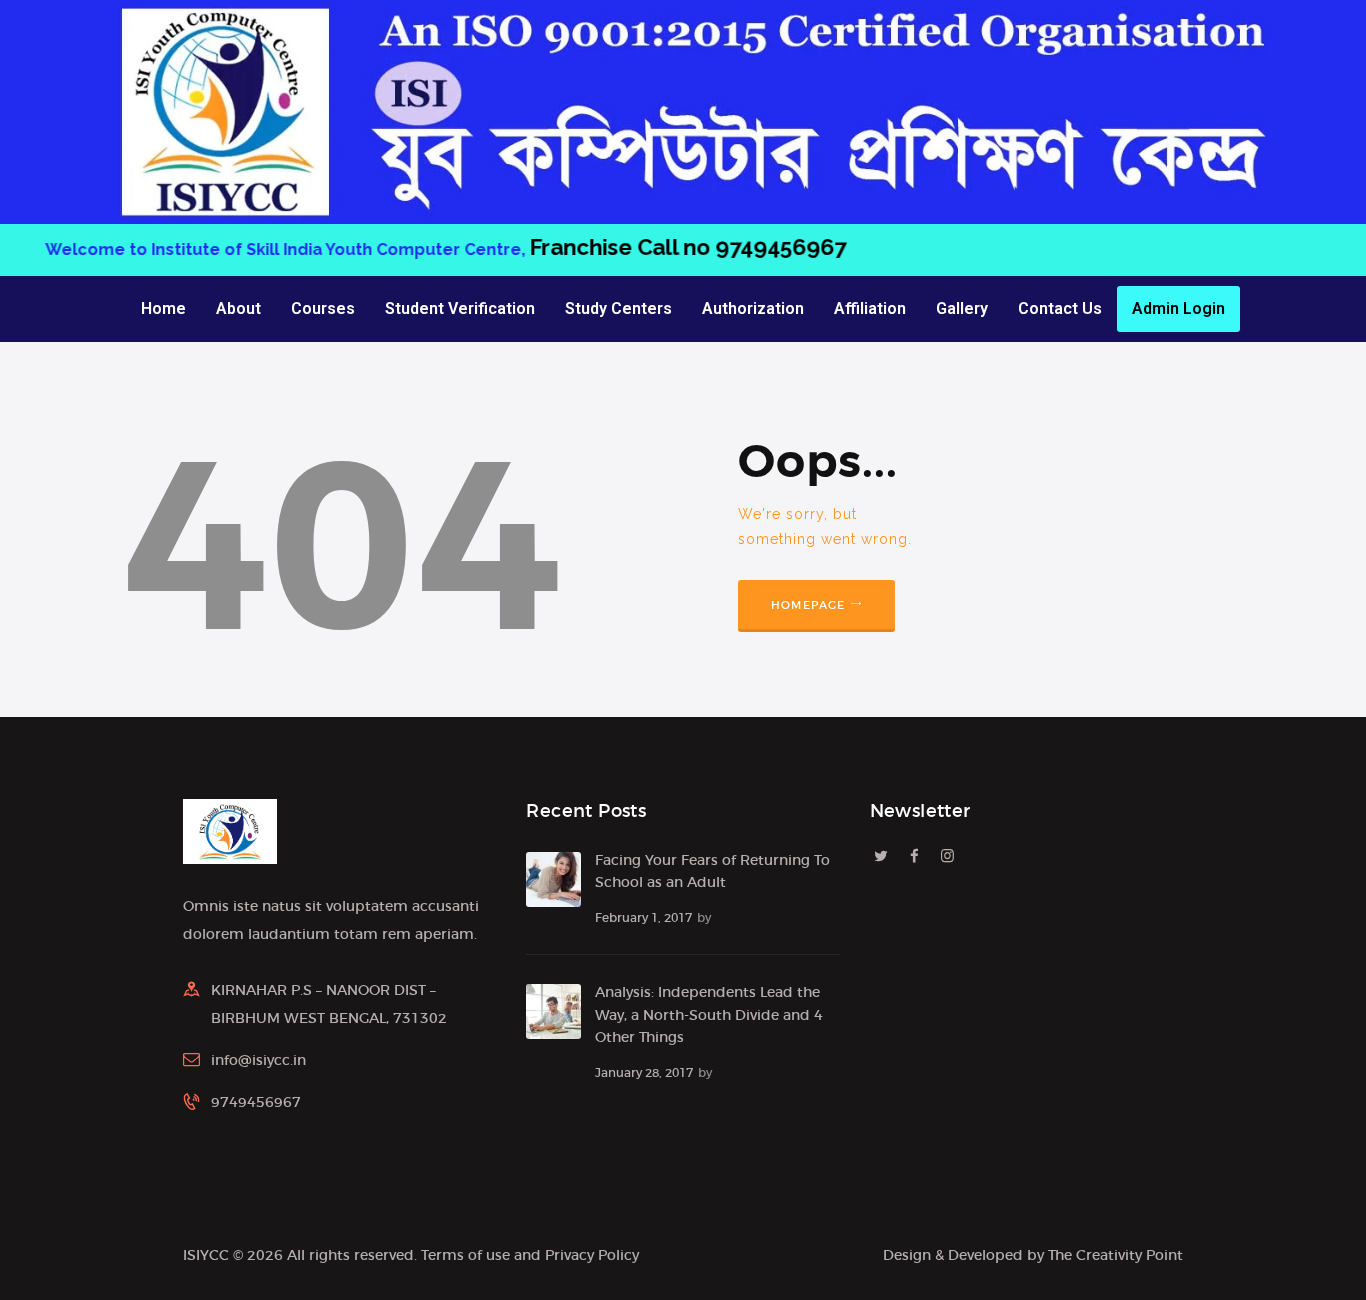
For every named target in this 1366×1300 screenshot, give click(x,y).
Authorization (753, 308)
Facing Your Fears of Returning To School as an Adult (712, 871)
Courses (323, 308)
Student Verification (460, 308)
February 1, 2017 (643, 917)
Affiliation (870, 308)
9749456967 (804, 247)
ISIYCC (206, 1255)
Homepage (808, 605)
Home (163, 308)
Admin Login (1178, 308)
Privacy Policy (592, 1255)
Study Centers (618, 308)
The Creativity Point (1115, 1255)
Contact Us (1060, 308)
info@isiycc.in (258, 1060)
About (238, 308)
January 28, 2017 (644, 1072)
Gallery (962, 308)
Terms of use (465, 1255)
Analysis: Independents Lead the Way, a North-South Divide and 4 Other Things (709, 1014)
